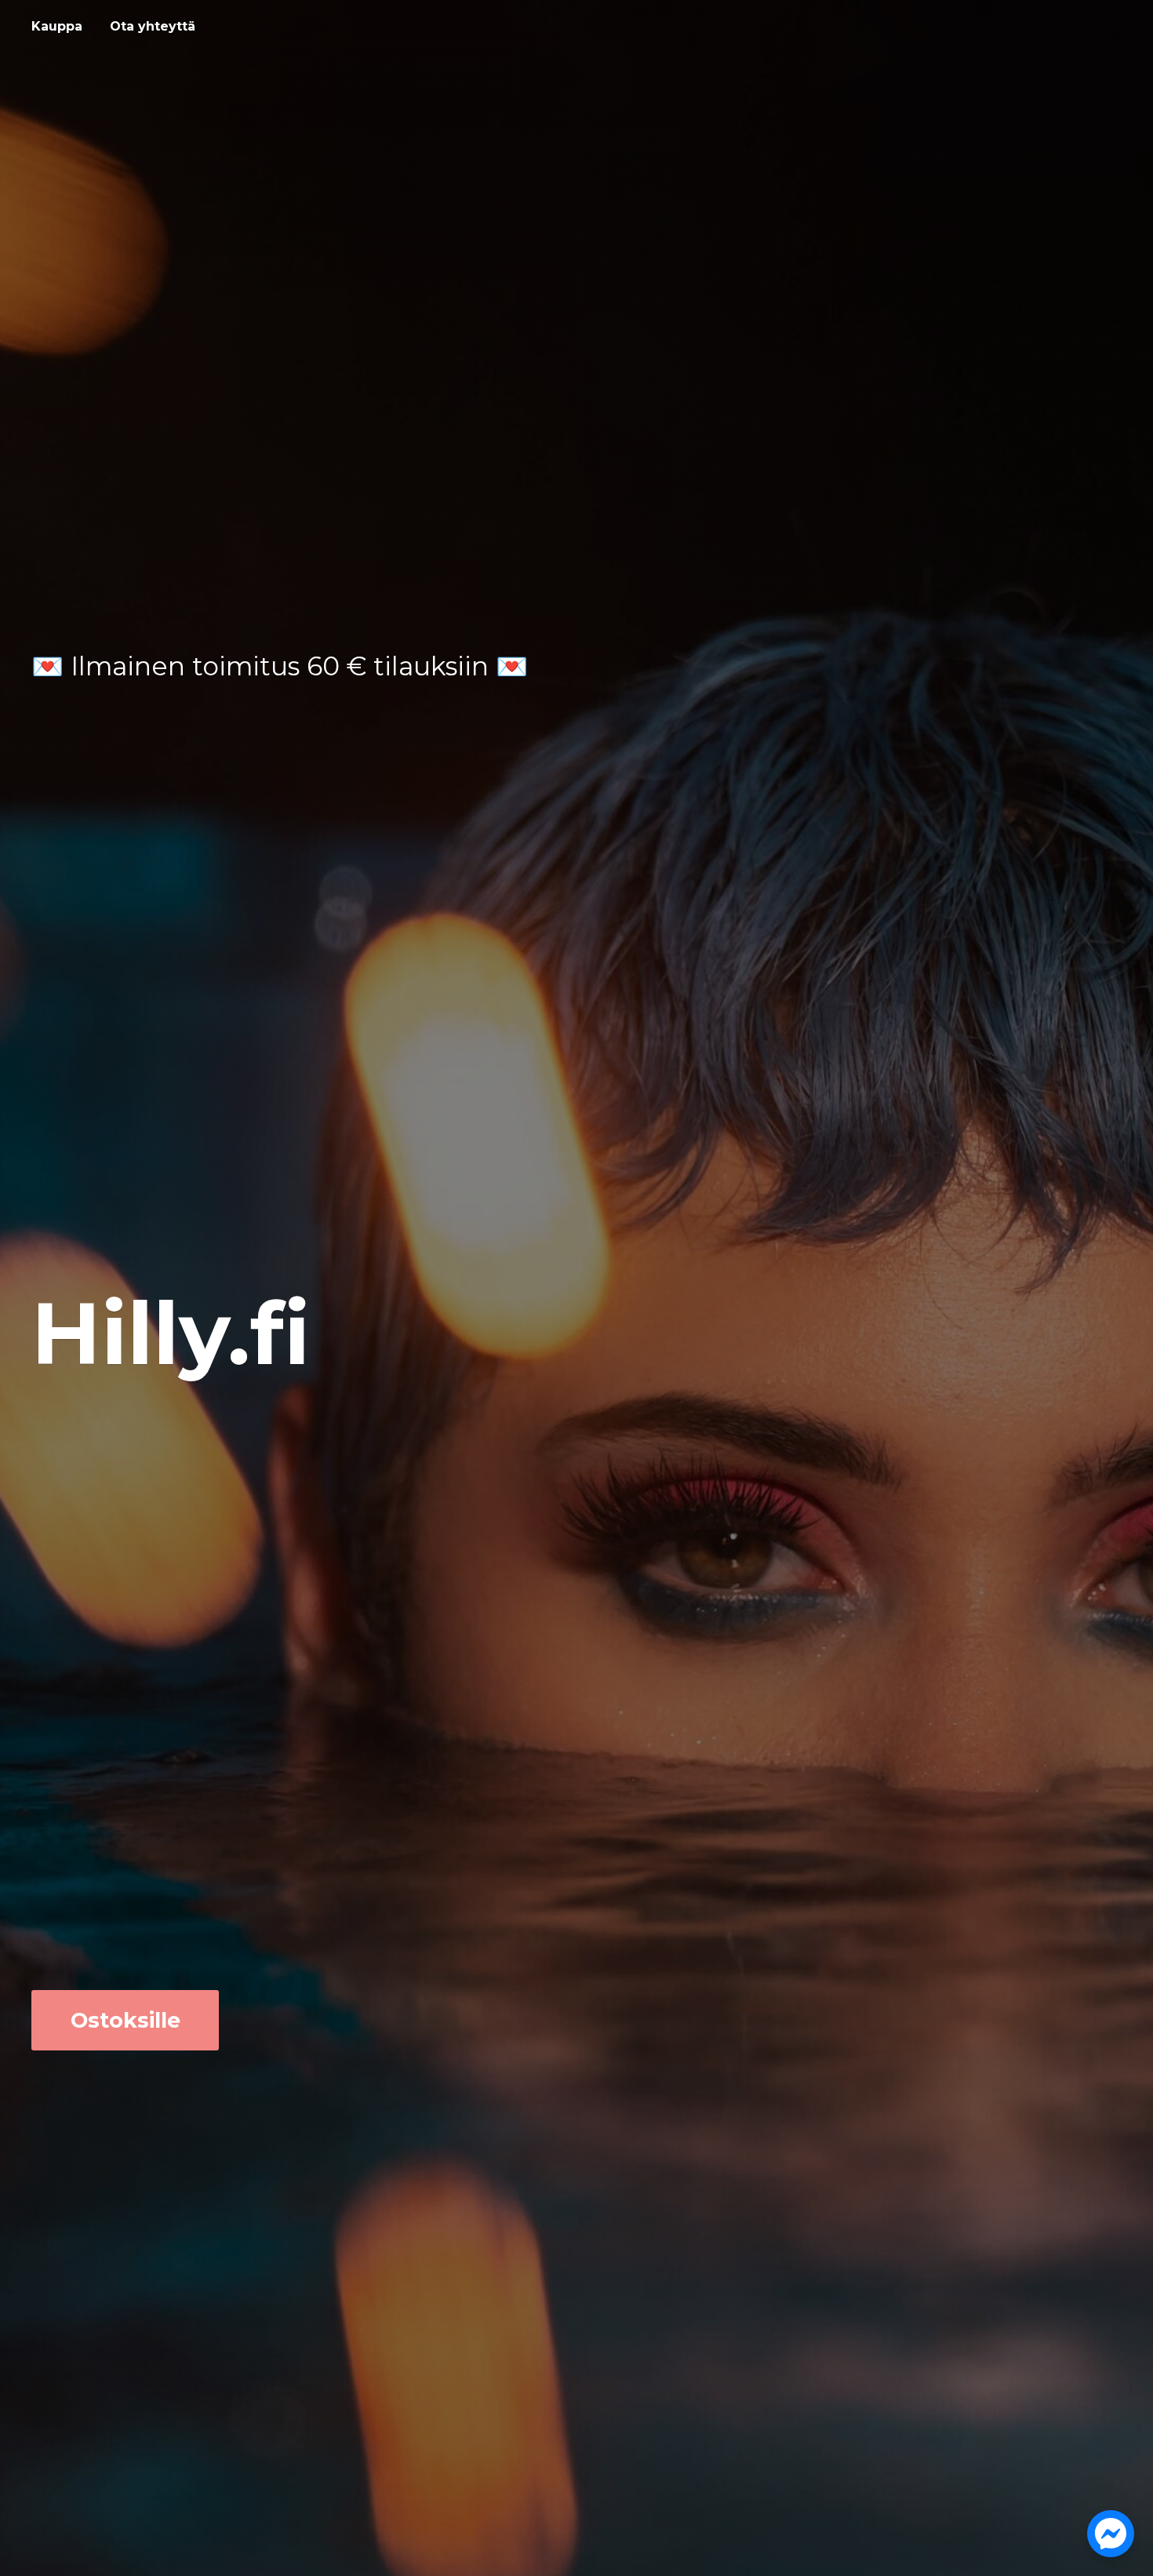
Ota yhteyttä (153, 26)
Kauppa (57, 26)
